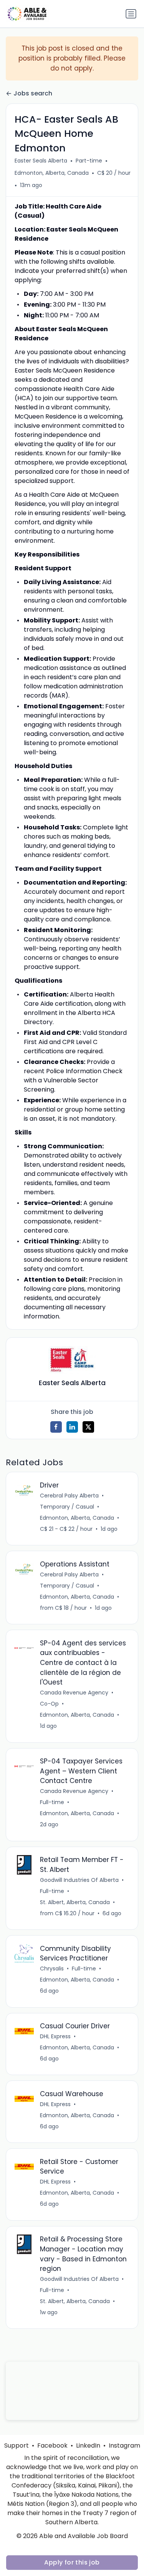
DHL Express (55, 2036)
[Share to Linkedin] (72, 1427)
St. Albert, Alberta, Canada (75, 1902)
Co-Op (49, 1704)
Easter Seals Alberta (41, 161)
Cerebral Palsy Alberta (69, 1496)
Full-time (52, 1802)
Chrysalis (52, 1969)
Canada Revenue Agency (74, 1693)
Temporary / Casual (67, 1507)
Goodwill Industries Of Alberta (79, 1880)
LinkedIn (88, 2445)
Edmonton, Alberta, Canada (52, 173)
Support (17, 2445)
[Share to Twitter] (88, 1427)
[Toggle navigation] (131, 14)
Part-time (89, 161)
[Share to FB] (56, 1427)
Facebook (52, 2445)
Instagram (124, 2445)
